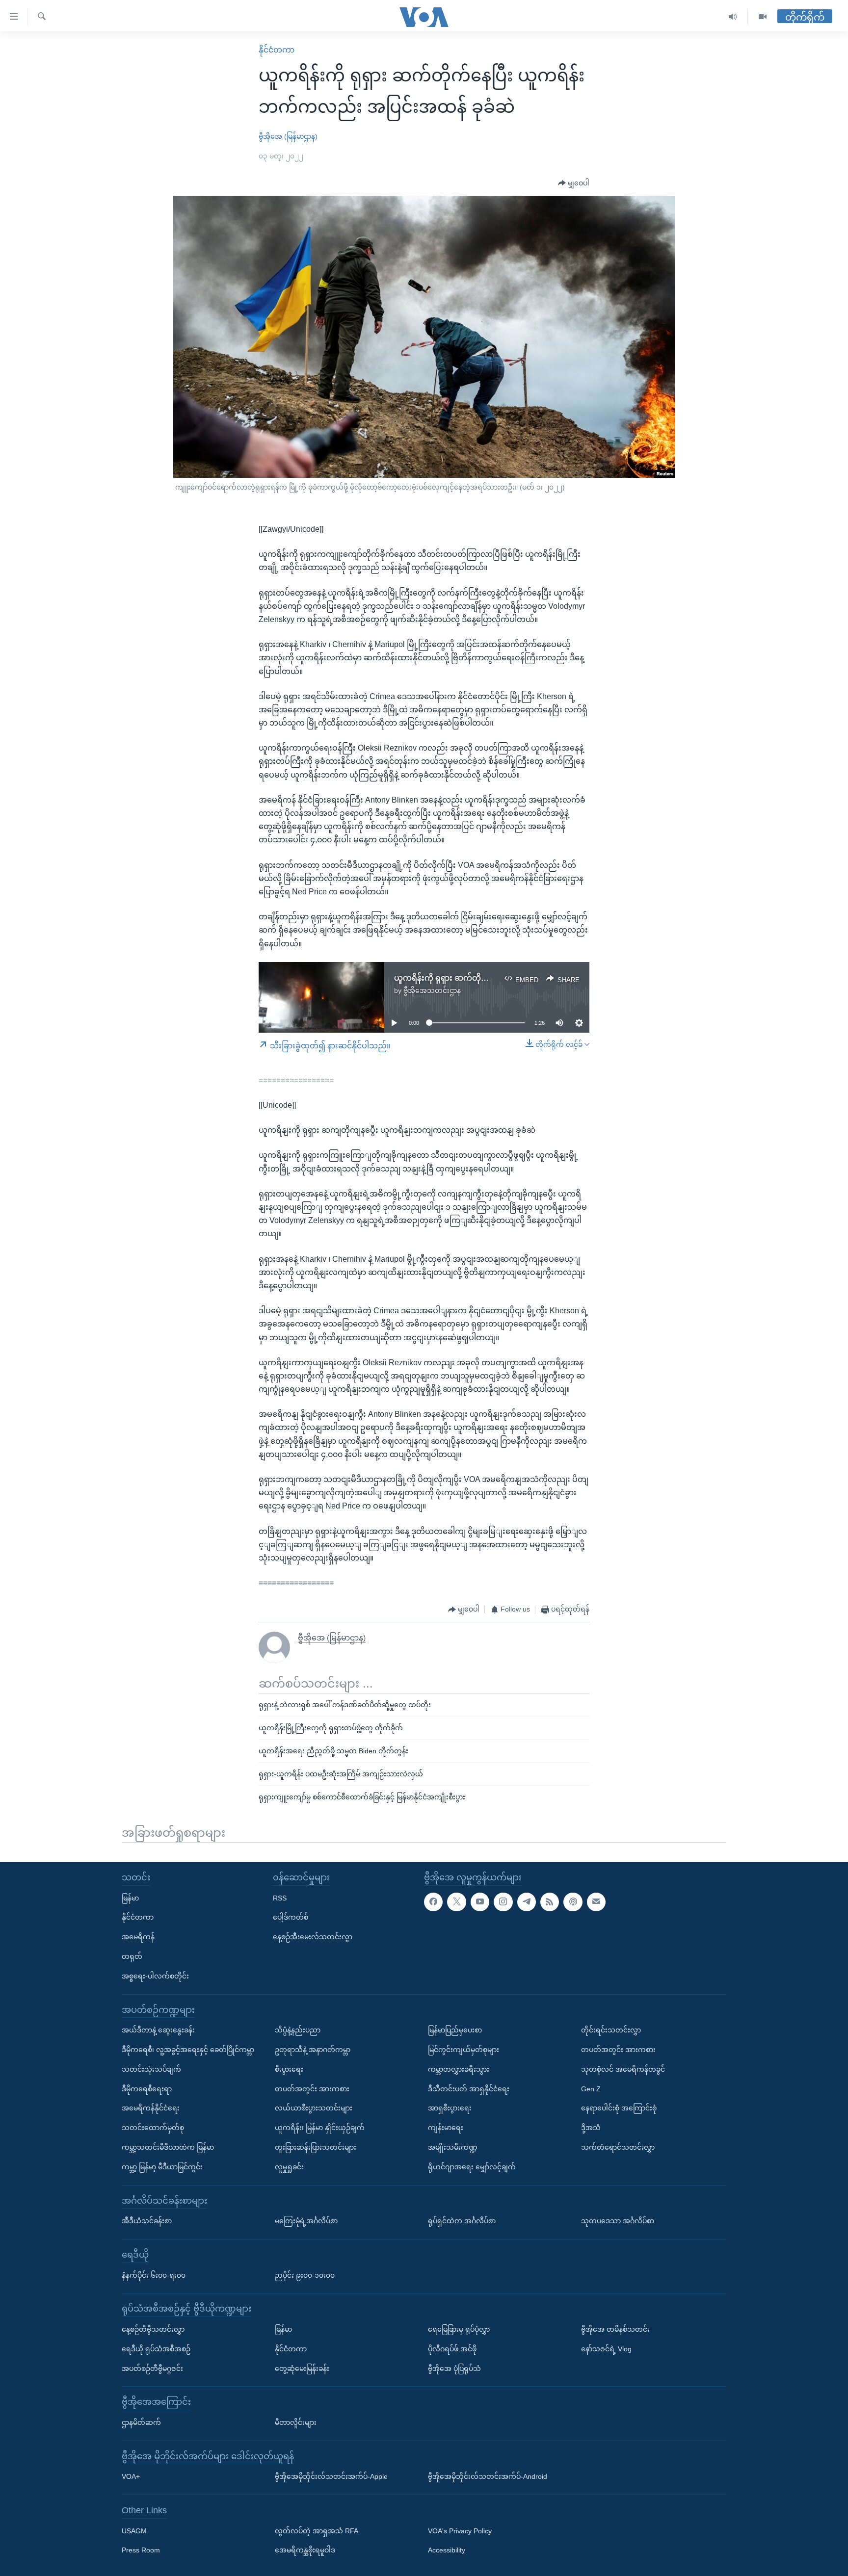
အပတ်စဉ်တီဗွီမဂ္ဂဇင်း (152, 2368)
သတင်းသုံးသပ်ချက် (151, 2069)
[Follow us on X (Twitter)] (456, 1902)
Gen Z (591, 2089)
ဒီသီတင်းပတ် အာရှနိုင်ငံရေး (469, 2089)
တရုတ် (132, 1956)
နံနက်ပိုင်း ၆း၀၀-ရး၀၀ (154, 2275)
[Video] (763, 17)
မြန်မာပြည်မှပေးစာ (455, 2030)
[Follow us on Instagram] (503, 1902)
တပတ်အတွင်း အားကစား (312, 2089)
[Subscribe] (596, 1902)
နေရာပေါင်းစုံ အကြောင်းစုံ (619, 2108)
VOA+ (131, 2476)
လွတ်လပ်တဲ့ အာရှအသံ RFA (317, 2531)
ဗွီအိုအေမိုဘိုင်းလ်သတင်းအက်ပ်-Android (488, 2476)
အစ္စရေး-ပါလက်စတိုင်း (155, 1976)
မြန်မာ (130, 1898)
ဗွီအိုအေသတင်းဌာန (432, 990)
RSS (280, 1898)
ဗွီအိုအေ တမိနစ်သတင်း (615, 2329)
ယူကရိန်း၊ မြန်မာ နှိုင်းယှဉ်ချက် (320, 2128)
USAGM (134, 2531)
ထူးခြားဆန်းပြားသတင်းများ (316, 2147)
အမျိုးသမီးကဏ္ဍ (453, 2147)
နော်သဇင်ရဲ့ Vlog (606, 2349)
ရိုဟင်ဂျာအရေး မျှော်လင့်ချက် (472, 2167)
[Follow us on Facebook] (433, 1902)
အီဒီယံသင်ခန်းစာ (147, 2221)
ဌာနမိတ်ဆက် (141, 2422)
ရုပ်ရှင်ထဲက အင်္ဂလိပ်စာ (462, 2221)
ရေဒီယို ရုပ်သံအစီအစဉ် (156, 2349)
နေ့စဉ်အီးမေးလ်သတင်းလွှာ (313, 1937)
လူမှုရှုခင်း (289, 2167)
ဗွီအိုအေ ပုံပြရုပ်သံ (454, 2368)
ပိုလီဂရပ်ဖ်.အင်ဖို (452, 2349)
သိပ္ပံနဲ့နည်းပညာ (298, 2030)
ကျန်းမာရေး (446, 2128)
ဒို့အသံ (591, 2128)
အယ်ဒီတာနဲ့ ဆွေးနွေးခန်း (158, 2030)
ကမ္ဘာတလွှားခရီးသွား (459, 2069)
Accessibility (447, 2550)
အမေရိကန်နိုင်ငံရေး (151, 2108)
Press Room (141, 2550)
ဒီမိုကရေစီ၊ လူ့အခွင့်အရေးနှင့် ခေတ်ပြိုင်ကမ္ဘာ (188, 2050)
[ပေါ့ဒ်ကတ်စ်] (573, 1902)
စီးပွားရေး (289, 2069)
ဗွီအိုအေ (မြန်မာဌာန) (288, 136)
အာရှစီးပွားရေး (450, 2108)
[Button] (574, 183)
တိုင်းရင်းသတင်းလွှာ (611, 2030)
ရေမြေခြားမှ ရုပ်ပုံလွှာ (459, 2329)
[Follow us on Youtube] (480, 1902)
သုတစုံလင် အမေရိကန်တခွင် (623, 2069)
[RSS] (550, 1902)
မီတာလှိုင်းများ (296, 2422)
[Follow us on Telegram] (527, 1902)
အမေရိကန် (138, 1937)
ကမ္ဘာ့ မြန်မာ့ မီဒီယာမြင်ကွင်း (162, 2167)
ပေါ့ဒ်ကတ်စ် (291, 1917)
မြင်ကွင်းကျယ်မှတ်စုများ (464, 2050)
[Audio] (733, 17)
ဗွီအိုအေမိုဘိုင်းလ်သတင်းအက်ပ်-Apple (331, 2476)
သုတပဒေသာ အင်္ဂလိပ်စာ (618, 2221)
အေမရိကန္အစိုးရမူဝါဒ (305, 2550)
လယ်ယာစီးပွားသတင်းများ (314, 2108)
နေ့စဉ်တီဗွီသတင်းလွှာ (153, 2329)
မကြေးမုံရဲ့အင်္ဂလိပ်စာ (306, 2221)
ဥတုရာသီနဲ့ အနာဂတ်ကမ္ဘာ (313, 2050)
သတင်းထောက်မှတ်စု (153, 2128)
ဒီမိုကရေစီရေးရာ (147, 2089)
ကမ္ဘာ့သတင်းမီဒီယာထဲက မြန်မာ (168, 2147)
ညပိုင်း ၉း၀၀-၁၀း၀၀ (305, 2275)
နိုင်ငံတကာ (277, 50)
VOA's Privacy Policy (460, 2531)
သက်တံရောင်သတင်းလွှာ (618, 2147)
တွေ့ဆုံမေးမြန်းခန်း (302, 2368)
